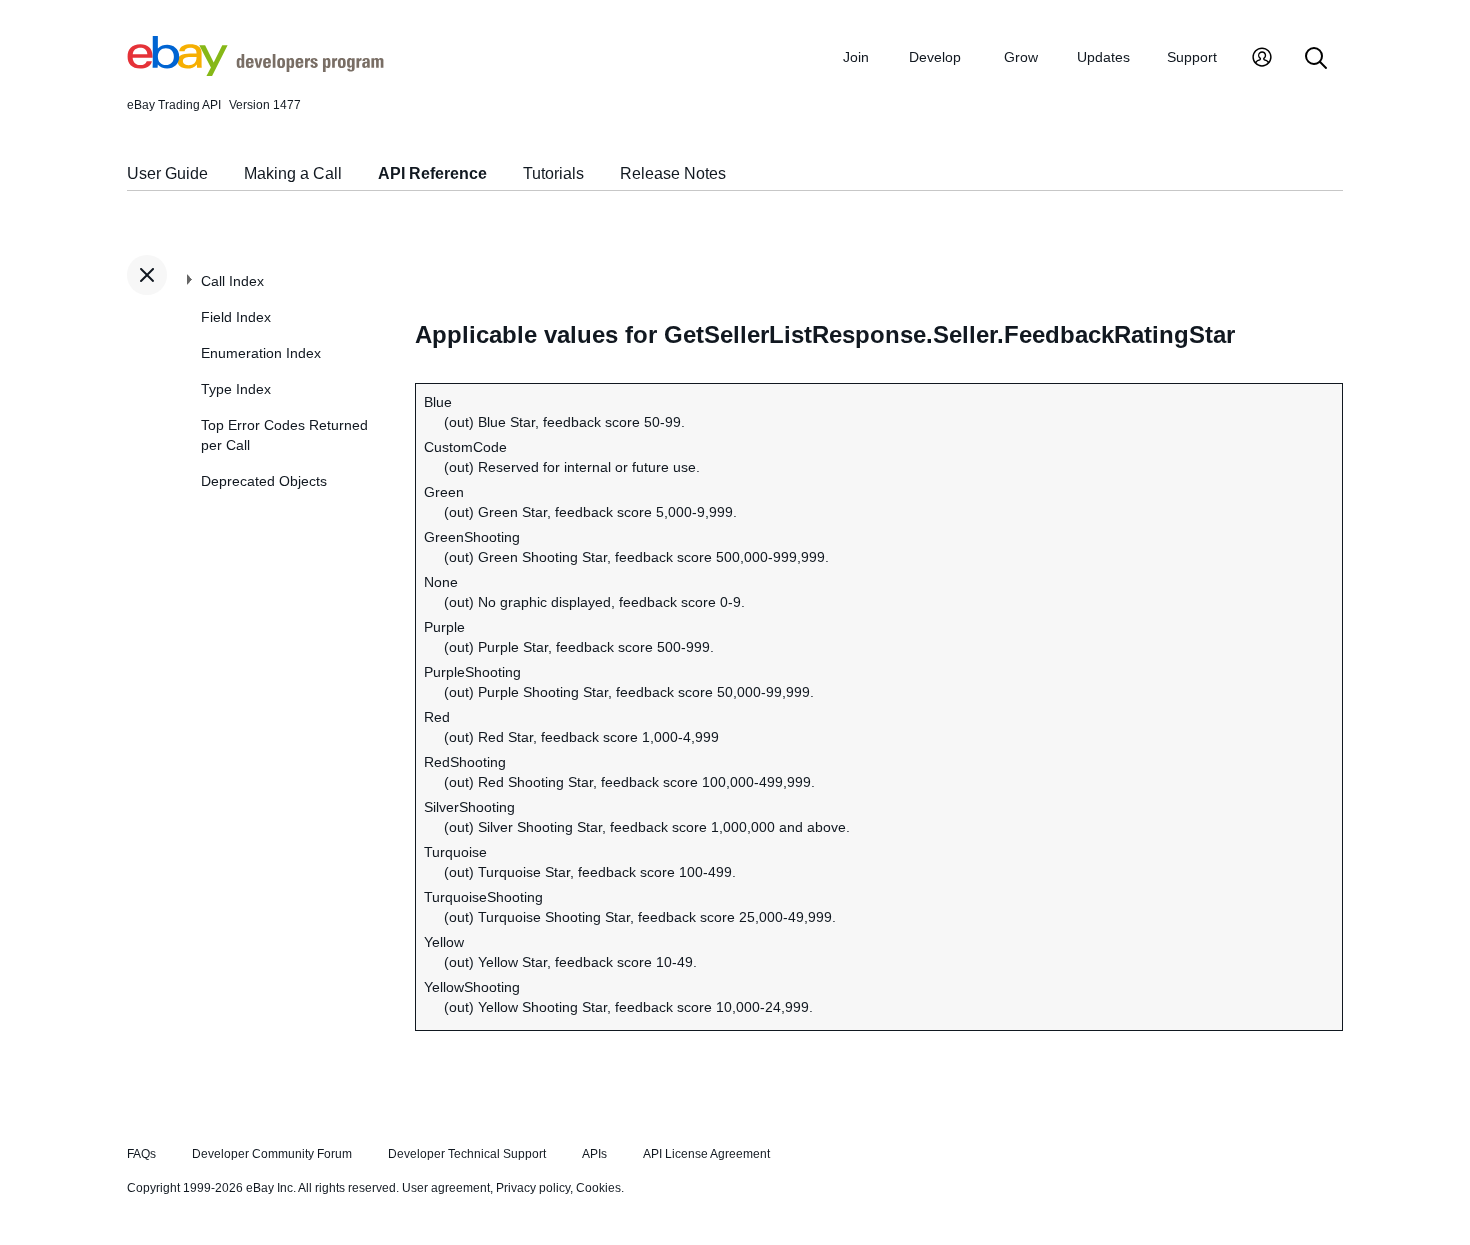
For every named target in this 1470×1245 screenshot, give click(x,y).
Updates (1103, 57)
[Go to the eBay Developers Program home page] (255, 71)
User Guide (167, 173)
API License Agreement (706, 1154)
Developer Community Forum (272, 1154)
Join (856, 57)
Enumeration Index (261, 353)
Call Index (232, 281)
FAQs (141, 1154)
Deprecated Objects (264, 481)
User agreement (446, 1188)
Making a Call (293, 173)
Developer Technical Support (467, 1154)
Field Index (236, 317)
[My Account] (1262, 59)
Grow (1021, 57)
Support (1192, 57)
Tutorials (553, 173)
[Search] (1316, 59)
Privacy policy (533, 1188)
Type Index (236, 389)
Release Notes (673, 173)
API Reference (432, 173)
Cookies (598, 1188)
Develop (935, 57)
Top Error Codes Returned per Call (284, 435)
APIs (594, 1154)
